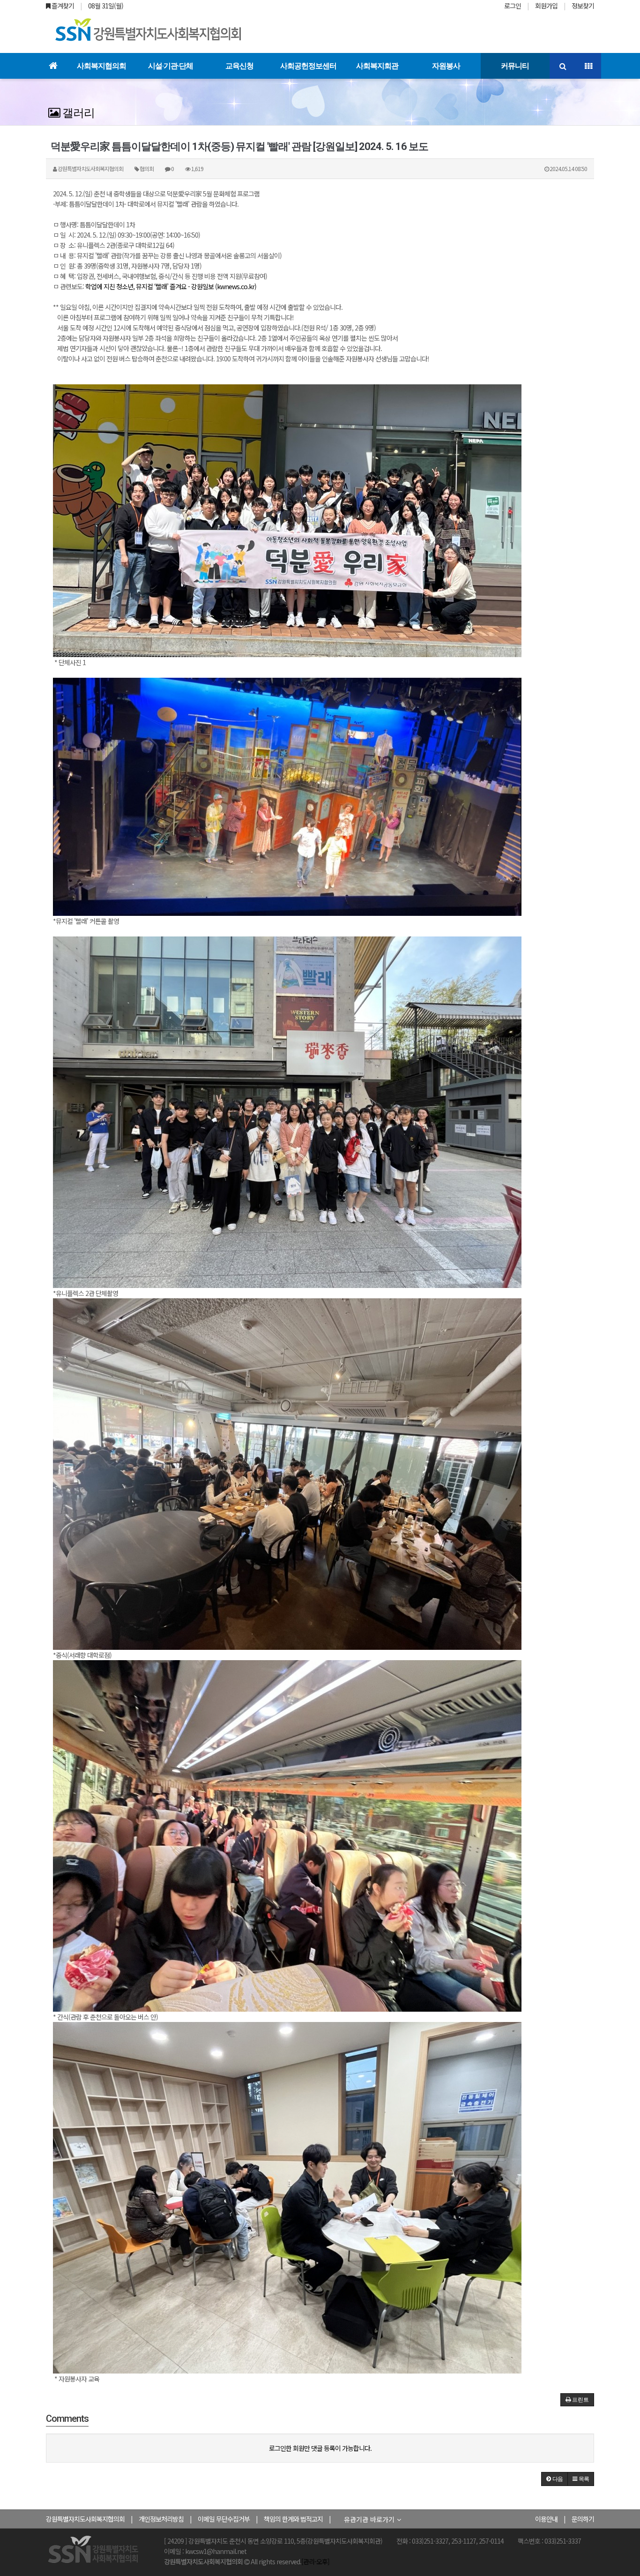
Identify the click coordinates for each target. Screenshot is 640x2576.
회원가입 (546, 6)
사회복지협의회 (101, 66)
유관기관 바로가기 (369, 2519)
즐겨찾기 (62, 6)
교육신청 (239, 66)
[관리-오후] (315, 2561)
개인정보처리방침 (161, 2519)
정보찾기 (583, 6)
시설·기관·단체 (171, 66)
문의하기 (583, 2519)
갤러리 (77, 113)
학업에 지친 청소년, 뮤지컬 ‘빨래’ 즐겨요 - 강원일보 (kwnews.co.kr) (171, 286)
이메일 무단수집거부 (224, 2519)
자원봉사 (446, 66)
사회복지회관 (377, 66)
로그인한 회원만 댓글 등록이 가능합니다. (320, 2448)
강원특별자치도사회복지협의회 (85, 2519)
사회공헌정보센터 (308, 66)
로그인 (513, 6)
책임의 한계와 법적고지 (293, 2519)
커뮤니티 (515, 66)
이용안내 (546, 2519)
